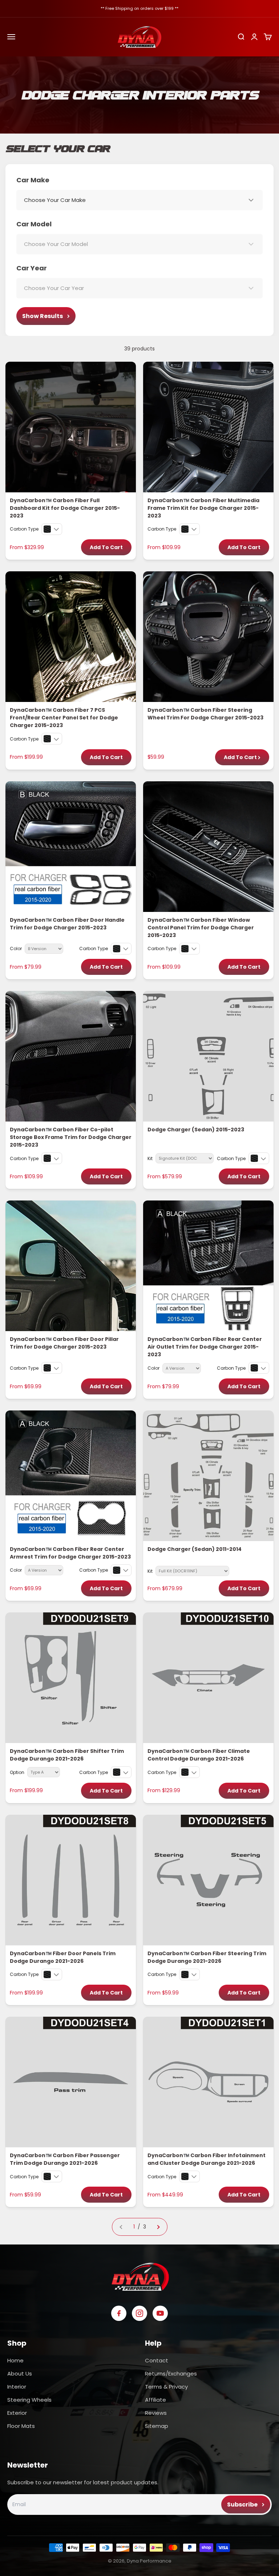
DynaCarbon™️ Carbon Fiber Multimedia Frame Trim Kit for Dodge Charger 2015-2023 (203, 508)
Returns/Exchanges (171, 2373)
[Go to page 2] (158, 2227)
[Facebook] (119, 2313)
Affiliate (155, 2400)
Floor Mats (21, 2426)
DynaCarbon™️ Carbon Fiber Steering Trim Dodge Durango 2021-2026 (207, 1957)
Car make (33, 180)
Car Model (34, 224)
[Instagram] (139, 2313)
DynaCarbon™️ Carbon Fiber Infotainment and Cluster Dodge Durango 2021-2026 (207, 2159)
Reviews (156, 2413)
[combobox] (139, 200)
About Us (20, 2373)
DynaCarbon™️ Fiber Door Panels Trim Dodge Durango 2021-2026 (63, 1957)
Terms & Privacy (166, 2387)
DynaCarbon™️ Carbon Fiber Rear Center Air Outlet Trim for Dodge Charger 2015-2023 (205, 1347)
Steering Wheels (29, 2400)
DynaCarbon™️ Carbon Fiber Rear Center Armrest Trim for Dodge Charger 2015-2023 (70, 1553)
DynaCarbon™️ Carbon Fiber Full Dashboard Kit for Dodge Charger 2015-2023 (65, 508)
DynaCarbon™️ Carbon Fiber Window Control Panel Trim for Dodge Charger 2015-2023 (201, 928)
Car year (32, 268)
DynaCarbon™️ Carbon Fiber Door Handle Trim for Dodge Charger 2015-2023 (67, 924)
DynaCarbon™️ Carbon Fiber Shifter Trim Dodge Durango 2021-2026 (67, 1755)
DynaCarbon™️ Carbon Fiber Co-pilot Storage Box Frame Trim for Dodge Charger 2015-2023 (71, 1137)
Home (15, 2360)
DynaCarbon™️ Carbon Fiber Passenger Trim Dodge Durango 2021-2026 (65, 2159)
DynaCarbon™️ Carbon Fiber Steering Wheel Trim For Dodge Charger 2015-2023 (205, 714)
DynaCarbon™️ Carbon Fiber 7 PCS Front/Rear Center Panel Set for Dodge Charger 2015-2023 (64, 718)
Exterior (17, 2413)
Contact (157, 2360)
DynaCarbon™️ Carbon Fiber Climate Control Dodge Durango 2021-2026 (199, 1755)
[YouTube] (160, 2313)
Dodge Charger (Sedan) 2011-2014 (195, 1549)
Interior (17, 2387)
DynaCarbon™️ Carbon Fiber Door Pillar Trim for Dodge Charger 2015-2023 (64, 1343)
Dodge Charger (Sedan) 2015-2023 (196, 1130)
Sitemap (157, 2426)
